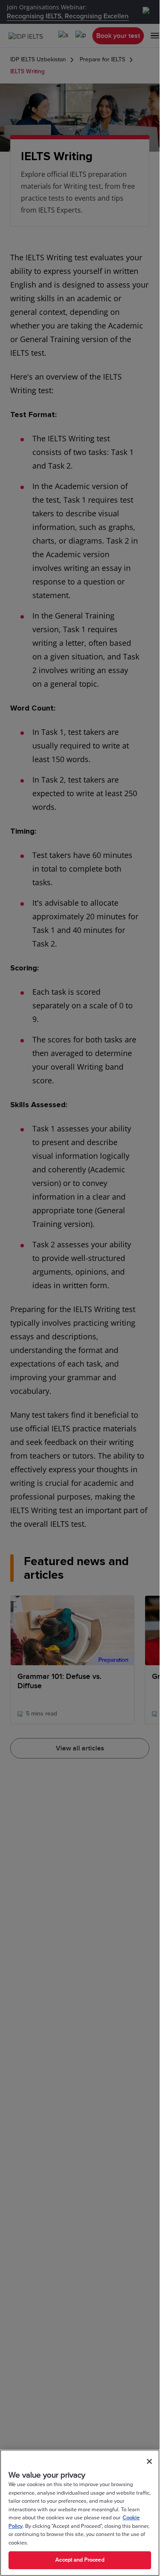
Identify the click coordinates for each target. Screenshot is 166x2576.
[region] (80, 2513)
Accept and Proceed (80, 2560)
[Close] (149, 2461)
